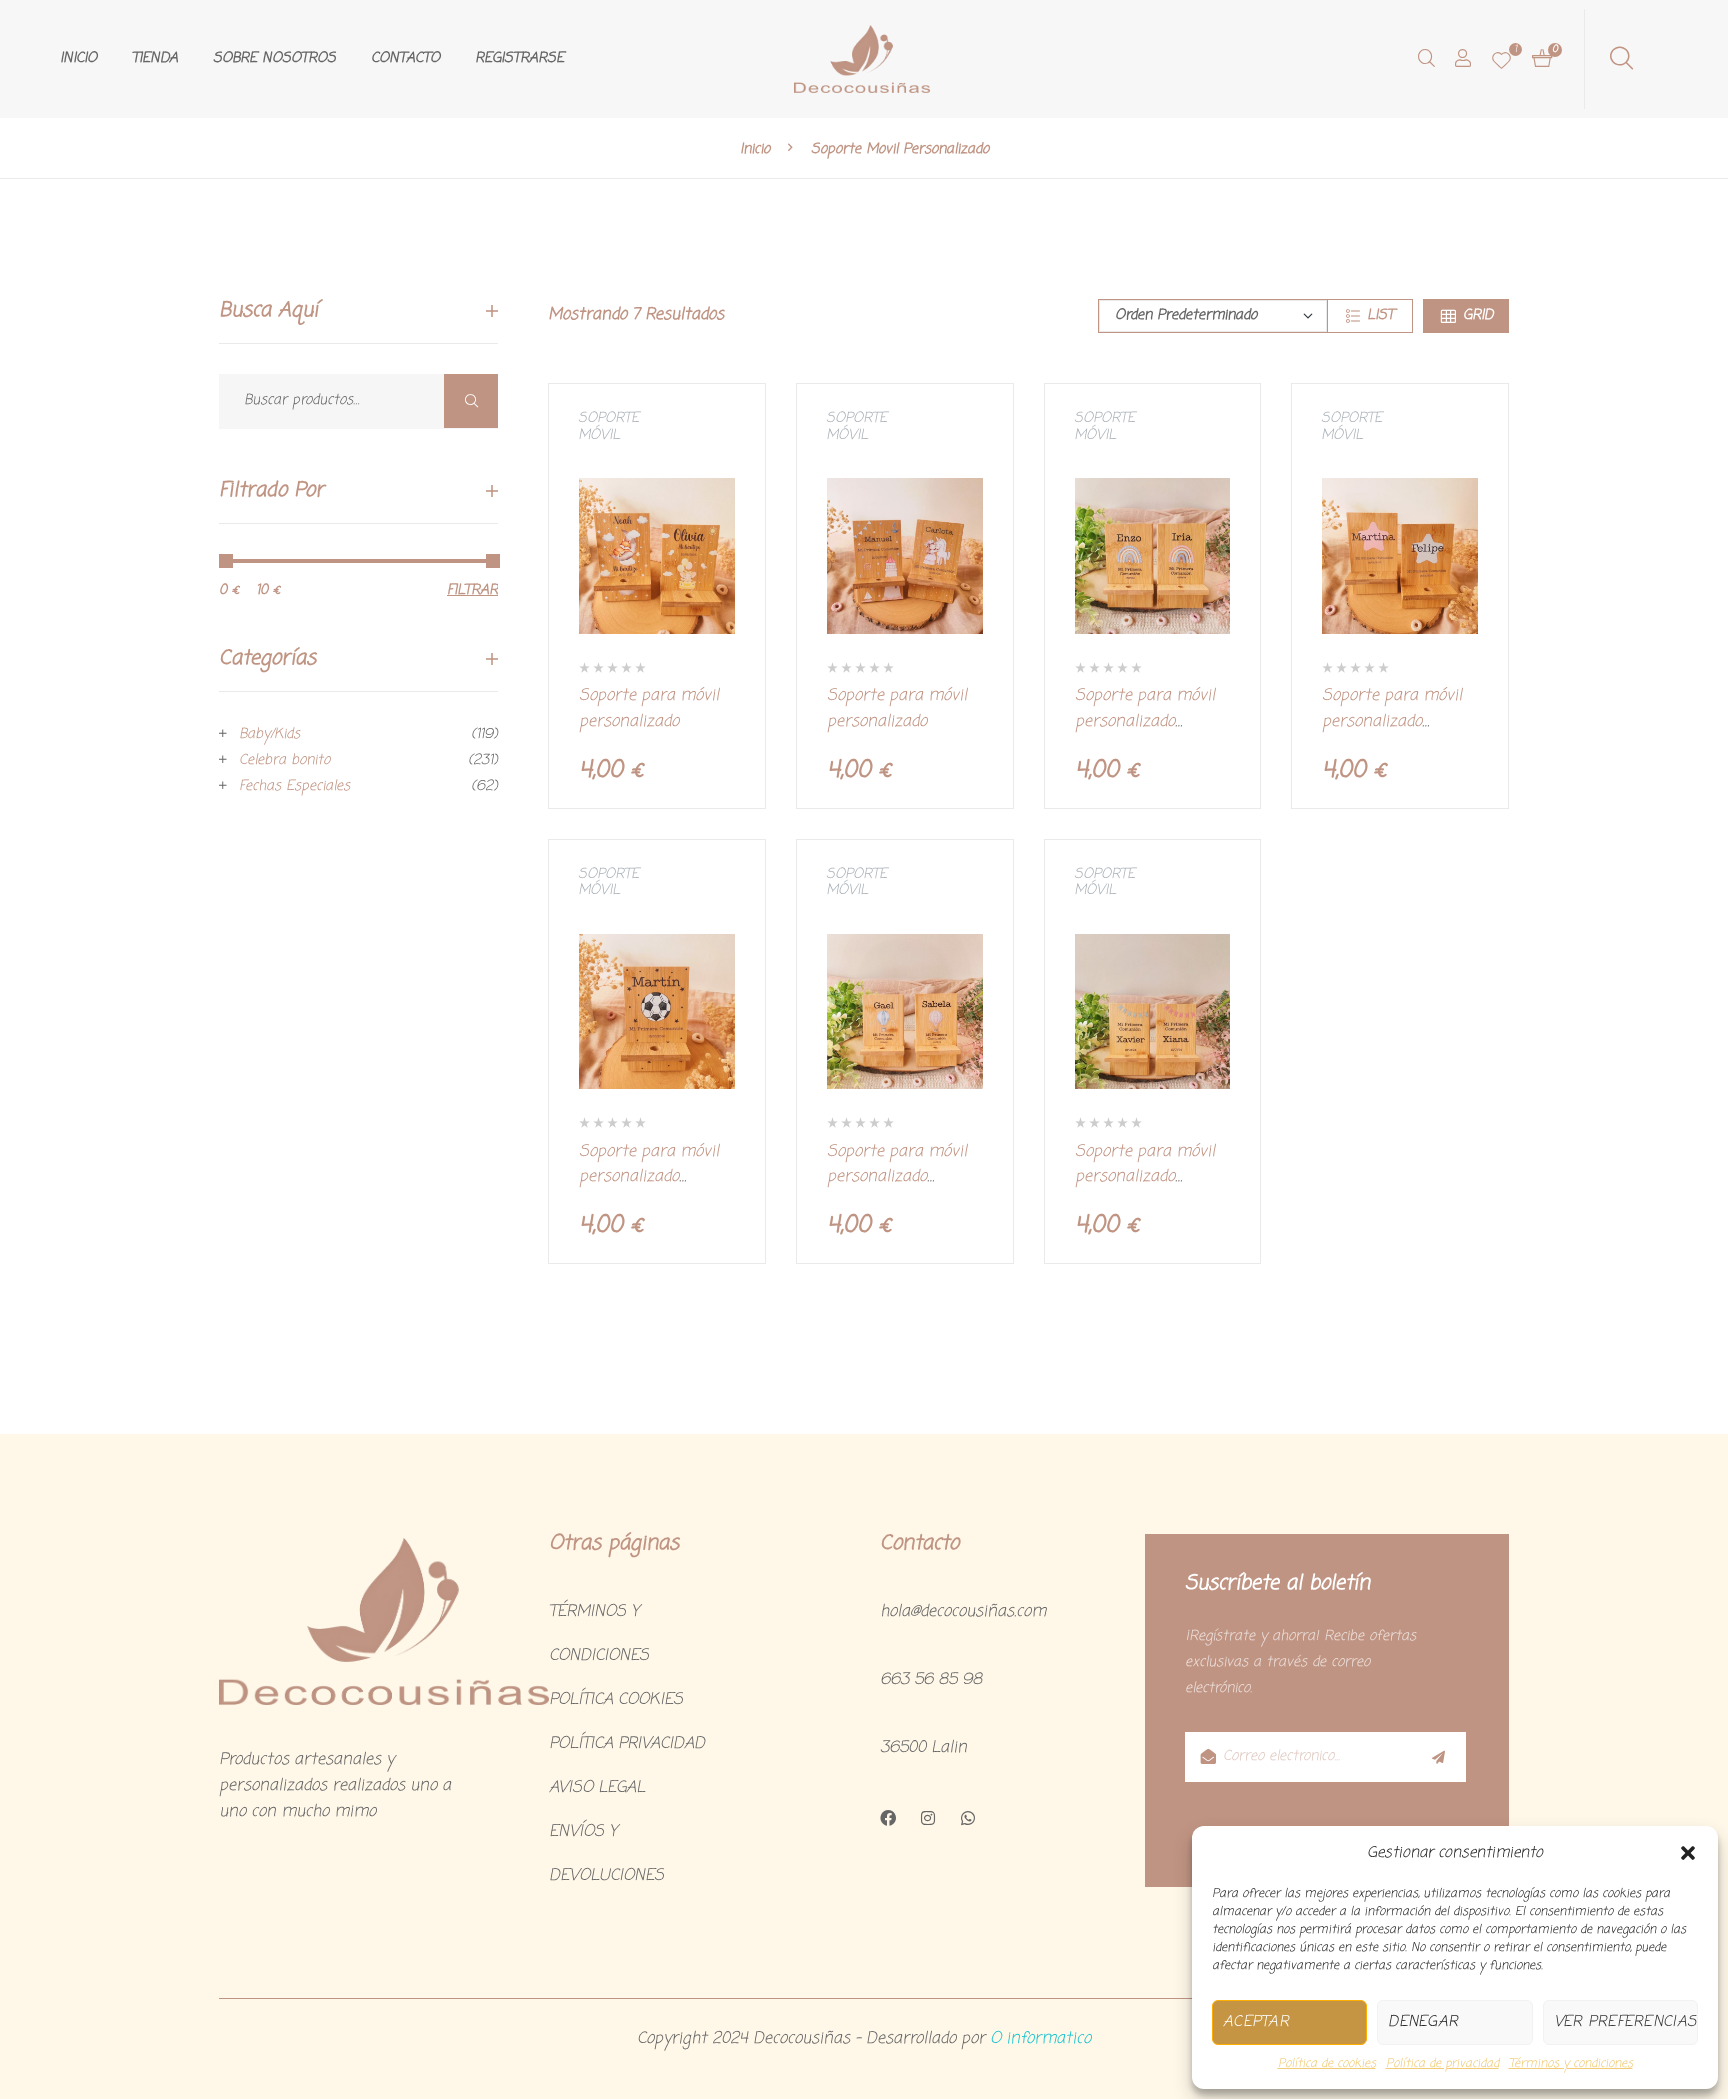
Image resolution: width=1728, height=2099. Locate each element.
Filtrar (472, 590)
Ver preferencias (1625, 2022)
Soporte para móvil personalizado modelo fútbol (649, 1177)
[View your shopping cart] (1542, 59)
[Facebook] (888, 1818)
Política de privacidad (1442, 2064)
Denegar (1423, 2022)
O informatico (1040, 2039)
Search (471, 401)
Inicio (755, 149)
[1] (1501, 59)
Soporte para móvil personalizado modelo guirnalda (1145, 1177)
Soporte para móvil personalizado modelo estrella (1392, 721)
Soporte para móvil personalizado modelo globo (897, 1177)
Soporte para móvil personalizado (649, 709)
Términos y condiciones (1571, 2064)
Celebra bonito (284, 760)
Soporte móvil (608, 427)
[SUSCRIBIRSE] (1437, 1757)
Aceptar (1256, 2022)
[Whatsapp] (968, 1818)
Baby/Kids (269, 734)
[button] (1688, 1853)
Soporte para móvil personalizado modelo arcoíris (1145, 721)
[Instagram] (928, 1818)
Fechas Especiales (294, 786)
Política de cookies (1327, 2064)
